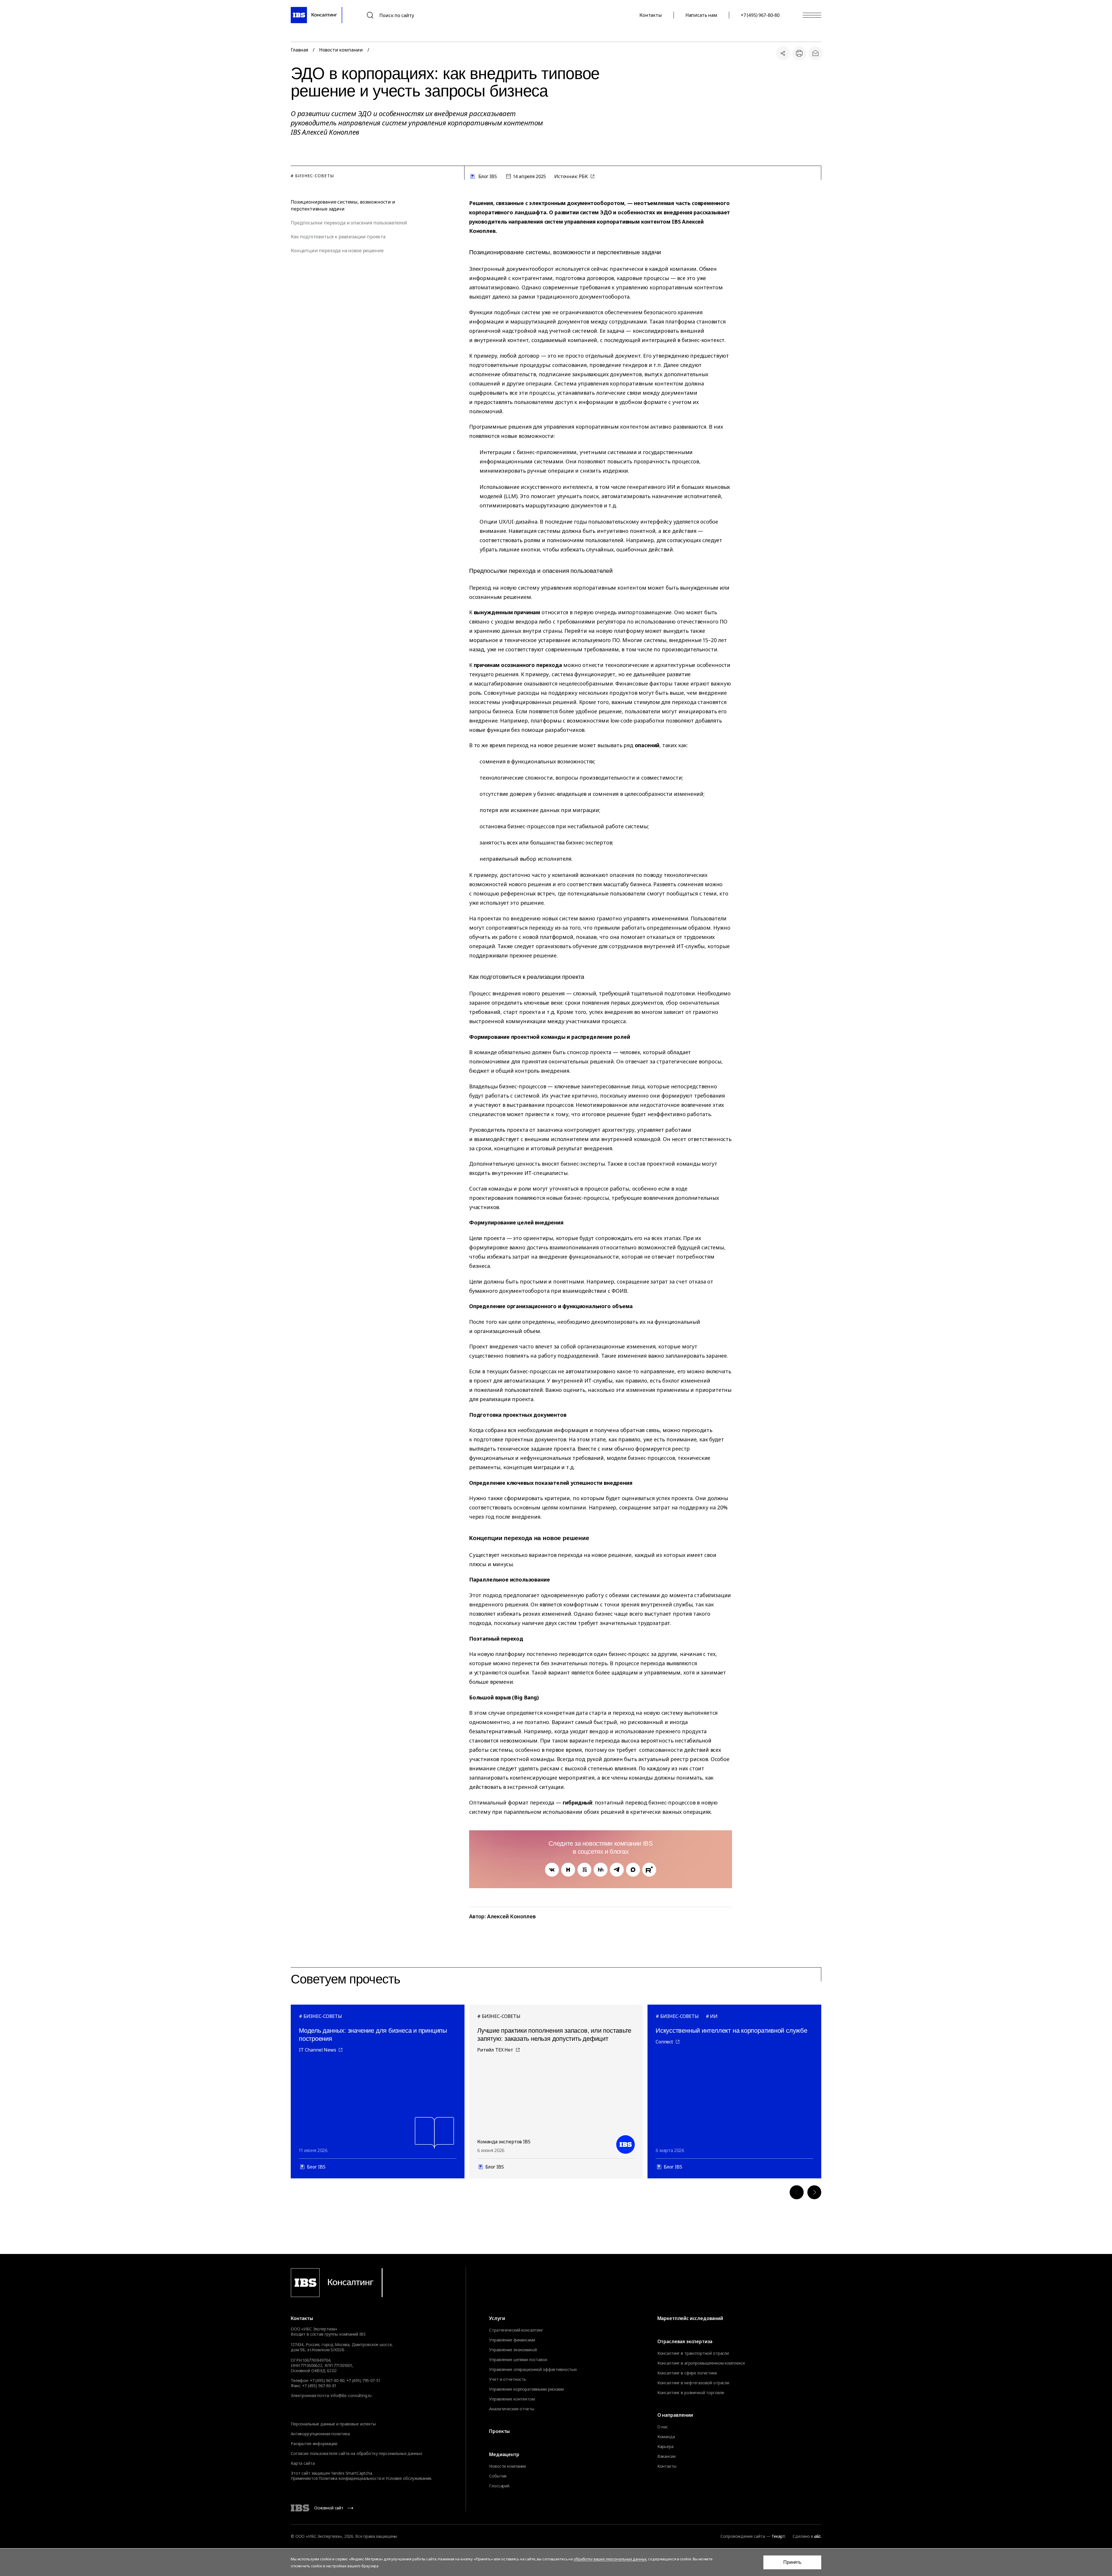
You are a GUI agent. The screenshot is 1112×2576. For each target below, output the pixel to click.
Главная (299, 50)
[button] (797, 2192)
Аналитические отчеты (512, 2409)
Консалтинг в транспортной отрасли (693, 2353)
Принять (792, 2562)
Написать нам (701, 15)
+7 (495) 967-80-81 (319, 2386)
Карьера (665, 2447)
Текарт (778, 2536)
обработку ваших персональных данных (610, 2559)
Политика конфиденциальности (350, 2478)
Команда (666, 2437)
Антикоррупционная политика (320, 2434)
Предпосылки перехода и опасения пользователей (349, 223)
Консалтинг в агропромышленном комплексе (701, 2363)
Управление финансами (512, 2340)
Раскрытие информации (314, 2444)
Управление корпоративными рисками (526, 2389)
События (498, 2476)
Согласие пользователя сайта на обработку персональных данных (356, 2453)
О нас (663, 2427)
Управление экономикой (513, 2350)
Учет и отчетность (508, 2379)
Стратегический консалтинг (516, 2330)
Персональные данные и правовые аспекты (333, 2424)
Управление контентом (512, 2399)
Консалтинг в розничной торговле (691, 2393)
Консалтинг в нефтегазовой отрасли (693, 2383)
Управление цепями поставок (518, 2360)
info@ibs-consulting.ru (351, 2395)
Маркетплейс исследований (690, 2318)
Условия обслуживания (408, 2478)
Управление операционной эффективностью (533, 2370)
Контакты (651, 15)
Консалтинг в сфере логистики (687, 2373)
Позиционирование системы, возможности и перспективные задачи (343, 205)
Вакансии (666, 2456)
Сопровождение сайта (743, 2536)
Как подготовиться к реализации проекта (338, 237)
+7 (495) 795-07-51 (363, 2380)
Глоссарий (499, 2486)
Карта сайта (303, 2463)
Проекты (499, 2431)
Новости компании (341, 50)
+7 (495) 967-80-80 (760, 15)
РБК (584, 176)
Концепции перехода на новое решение (337, 251)
